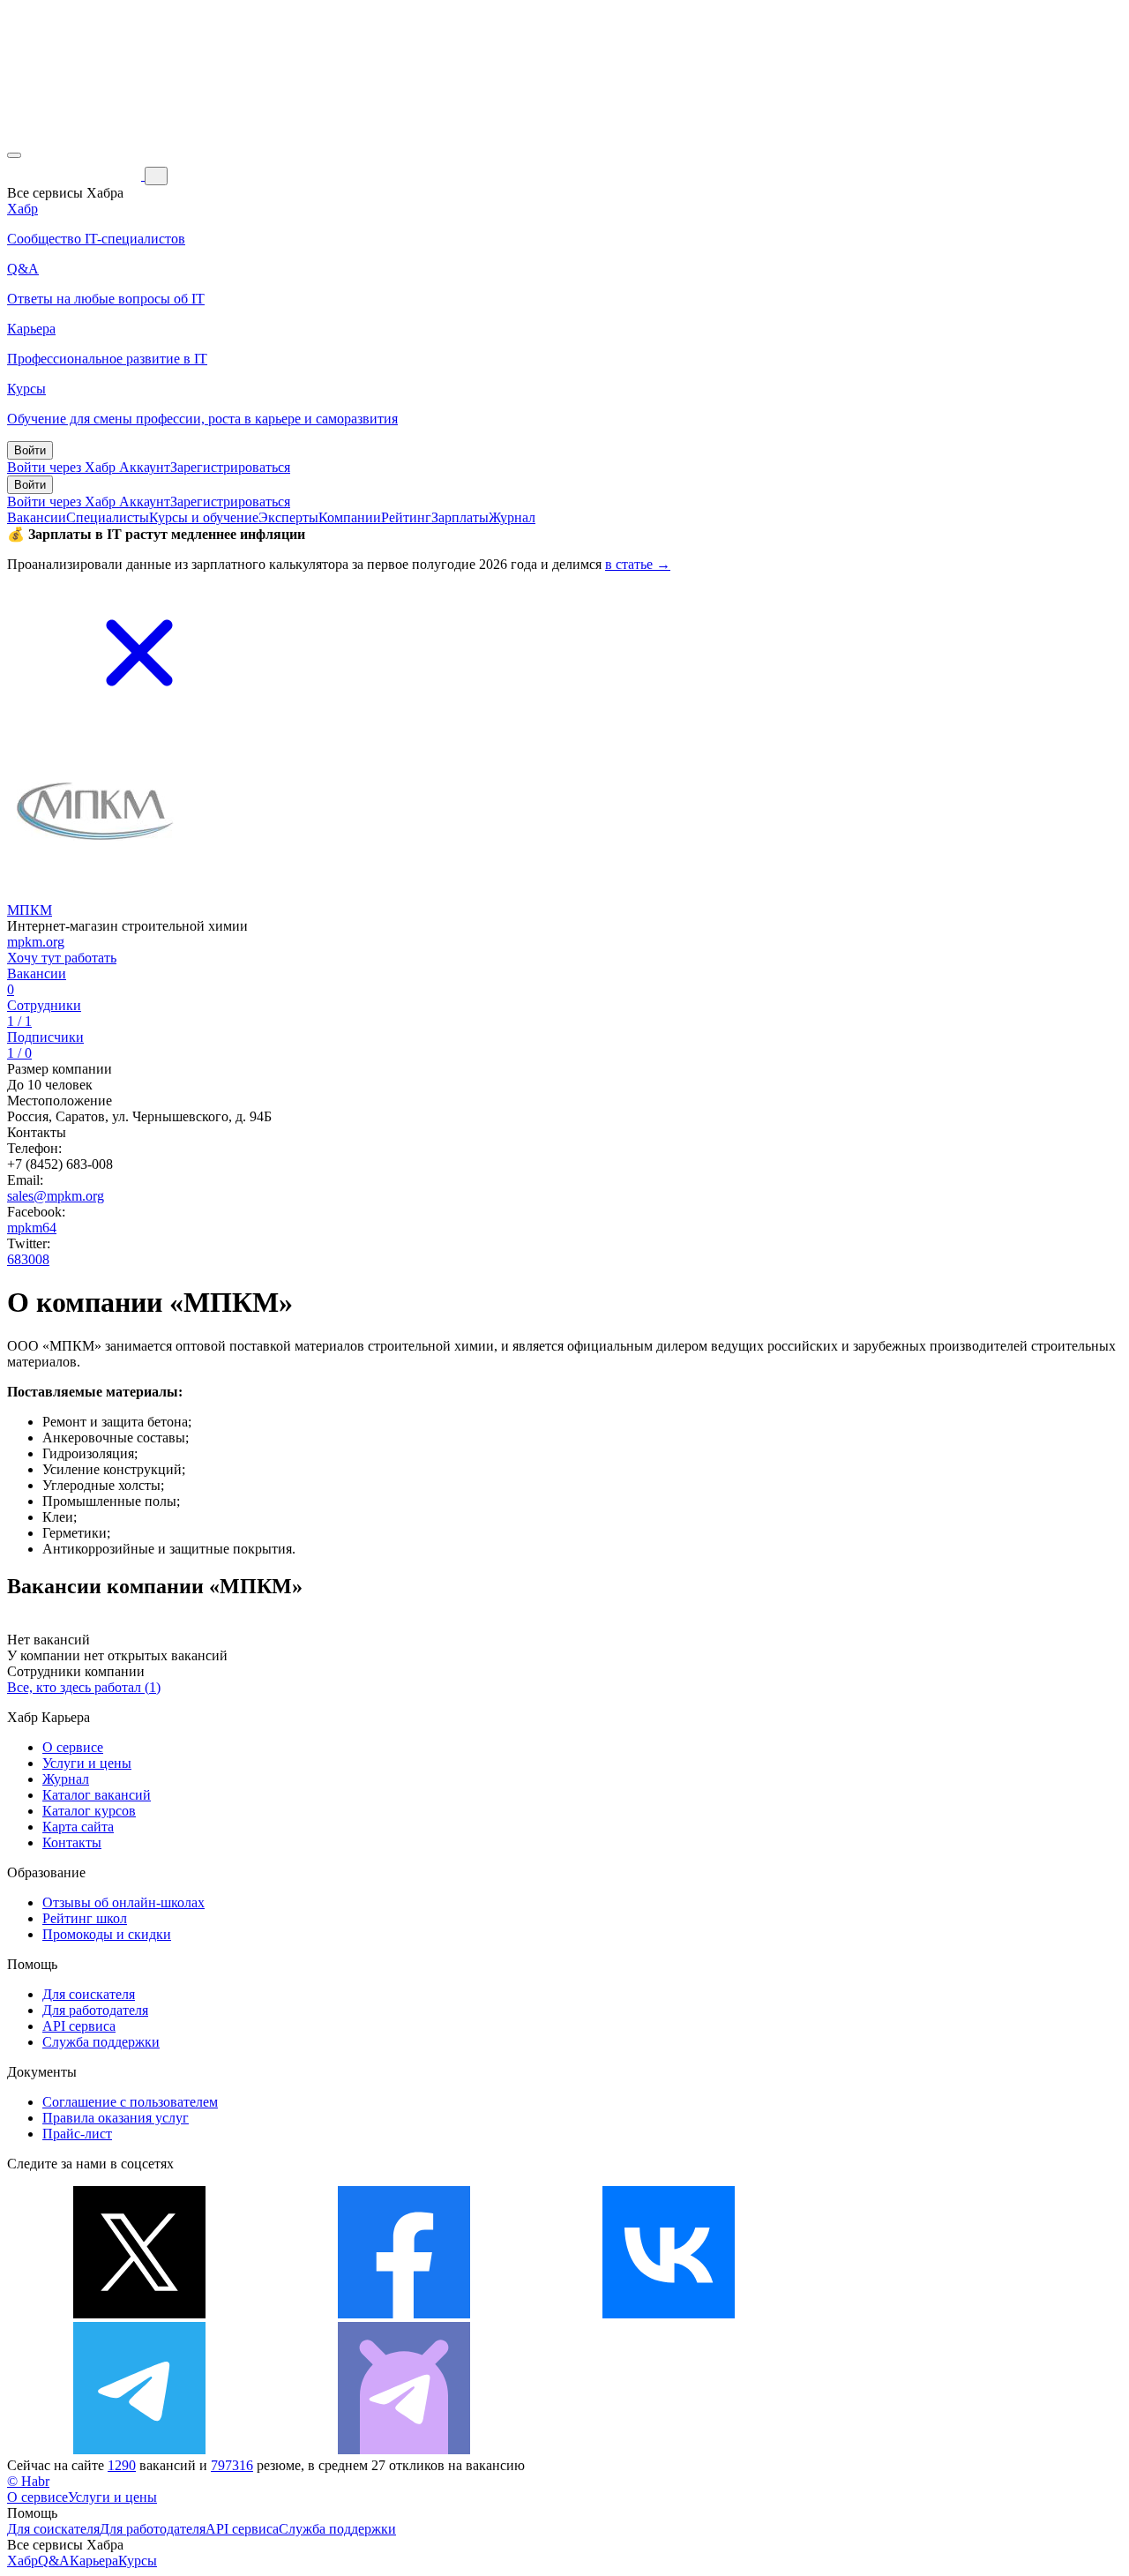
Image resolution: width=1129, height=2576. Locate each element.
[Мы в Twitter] (139, 2314)
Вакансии (37, 517)
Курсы (138, 2561)
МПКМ (30, 910)
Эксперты (288, 517)
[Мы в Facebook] (404, 2314)
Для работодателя (95, 2010)
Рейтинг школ (85, 1918)
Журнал (512, 517)
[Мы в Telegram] (139, 2449)
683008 (28, 1259)
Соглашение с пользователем (130, 2102)
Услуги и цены (87, 1763)
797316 (232, 2465)
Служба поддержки (101, 2042)
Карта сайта (78, 1827)
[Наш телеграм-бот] (404, 2449)
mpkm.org (36, 942)
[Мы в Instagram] (933, 2314)
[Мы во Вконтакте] (669, 2314)
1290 (122, 2465)
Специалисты (108, 517)
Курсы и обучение (204, 517)
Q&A (54, 2561)
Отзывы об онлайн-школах (123, 1902)
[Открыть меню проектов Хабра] (14, 155)
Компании (350, 517)
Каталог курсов (89, 1811)
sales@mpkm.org (56, 1196)
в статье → (638, 564)
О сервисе (73, 1747)
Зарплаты (460, 517)
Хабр (22, 2561)
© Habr (28, 2481)
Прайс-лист (77, 2134)
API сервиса (79, 2026)
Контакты (72, 1842)
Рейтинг (406, 517)
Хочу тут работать (62, 958)
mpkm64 (32, 1228)
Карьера (94, 2561)
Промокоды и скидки (107, 1934)
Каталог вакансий (97, 1795)
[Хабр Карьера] (76, 175)
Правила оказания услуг (116, 2118)
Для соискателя (89, 1994)
